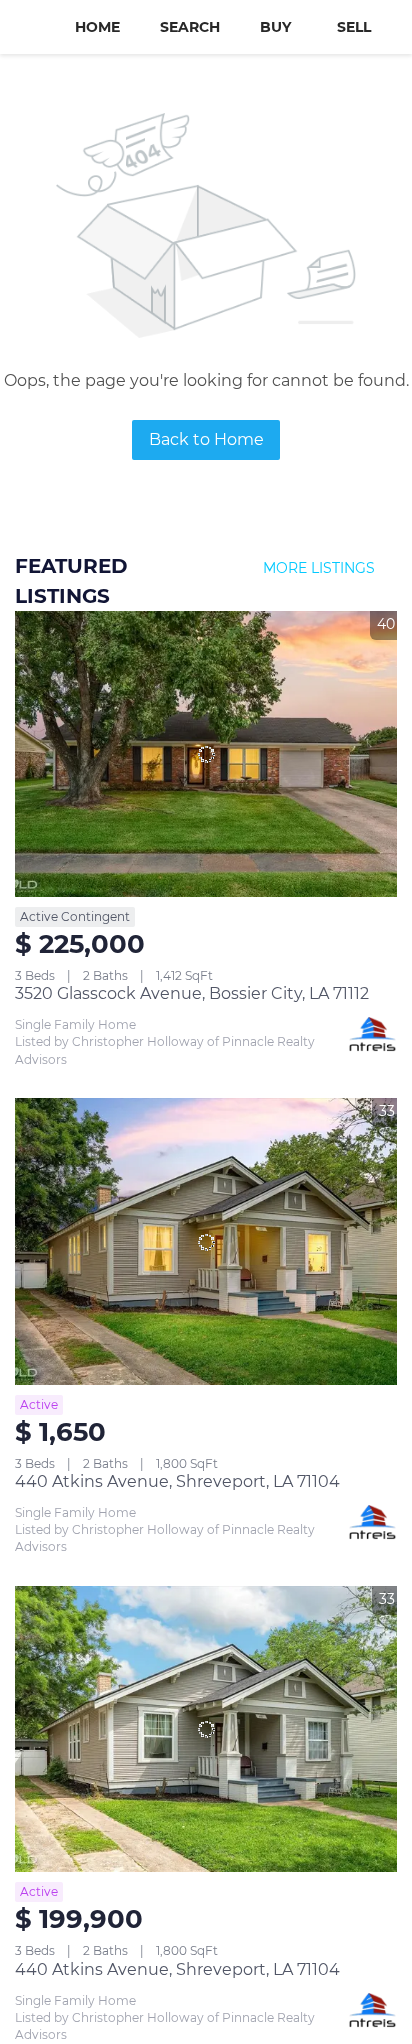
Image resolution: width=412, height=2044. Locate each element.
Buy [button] (275, 27)
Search (190, 27)
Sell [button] (354, 27)
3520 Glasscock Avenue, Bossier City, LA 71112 (192, 993)
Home (97, 27)
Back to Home (206, 439)
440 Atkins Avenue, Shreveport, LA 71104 (177, 1481)
